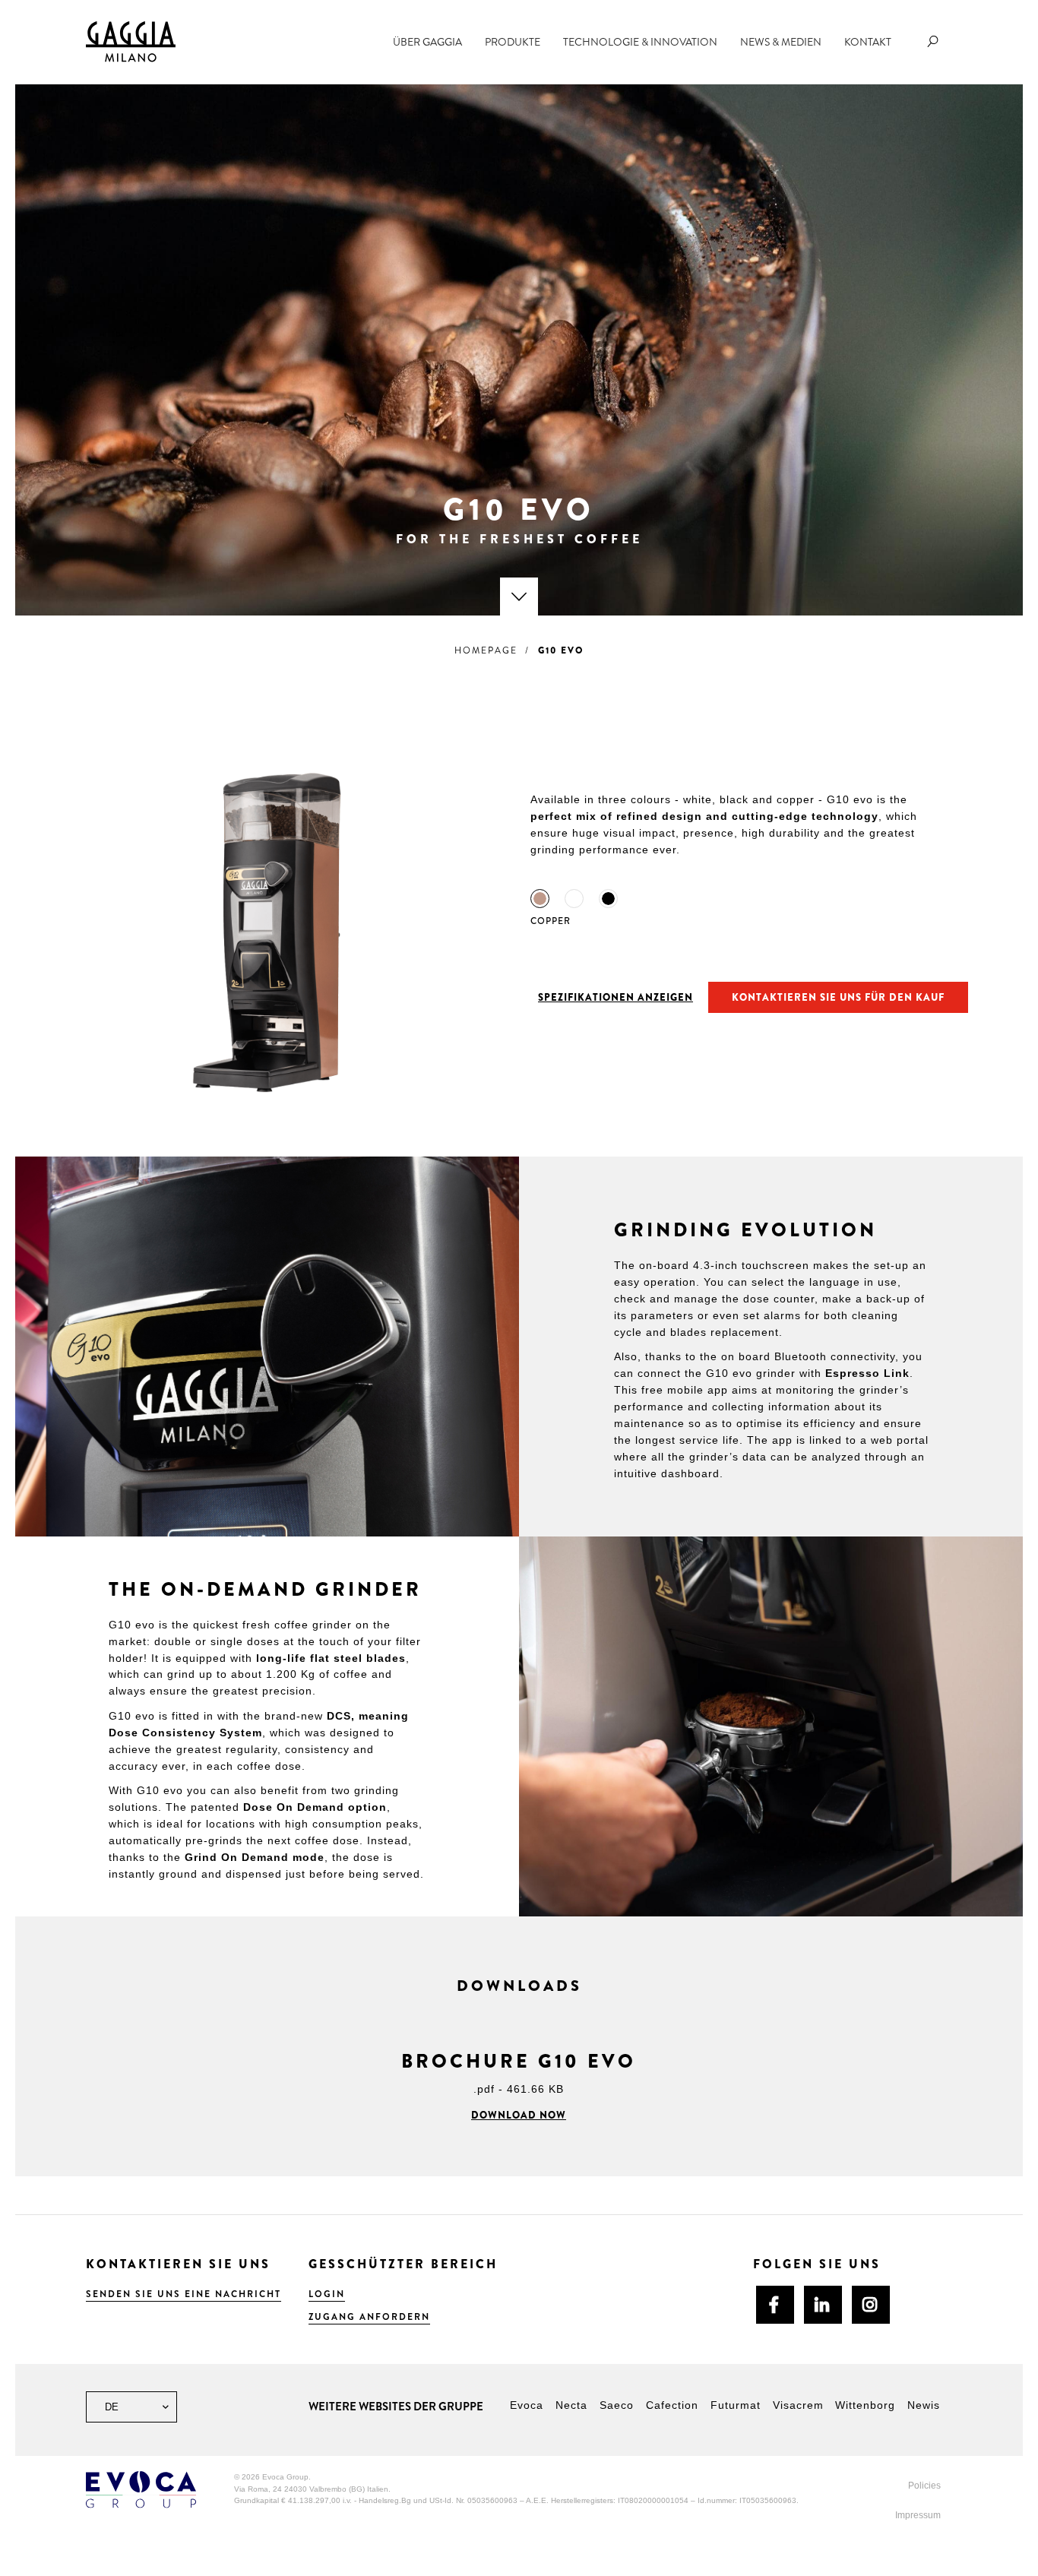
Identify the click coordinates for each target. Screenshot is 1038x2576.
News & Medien (781, 42)
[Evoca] (141, 2489)
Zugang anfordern (369, 2317)
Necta (571, 2405)
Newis (924, 2405)
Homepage (486, 650)
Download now (519, 2115)
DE (110, 2407)
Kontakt (868, 42)
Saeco (617, 2405)
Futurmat (736, 2405)
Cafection (672, 2405)
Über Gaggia (427, 42)
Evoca (527, 2405)
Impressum (918, 2515)
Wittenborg (865, 2405)
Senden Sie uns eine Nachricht (184, 2294)
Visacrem (798, 2405)
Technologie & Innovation (640, 42)
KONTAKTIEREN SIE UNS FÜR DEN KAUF (838, 997)
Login (327, 2294)
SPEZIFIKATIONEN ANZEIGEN (616, 997)
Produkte (513, 42)
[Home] (131, 41)
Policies (924, 2486)
